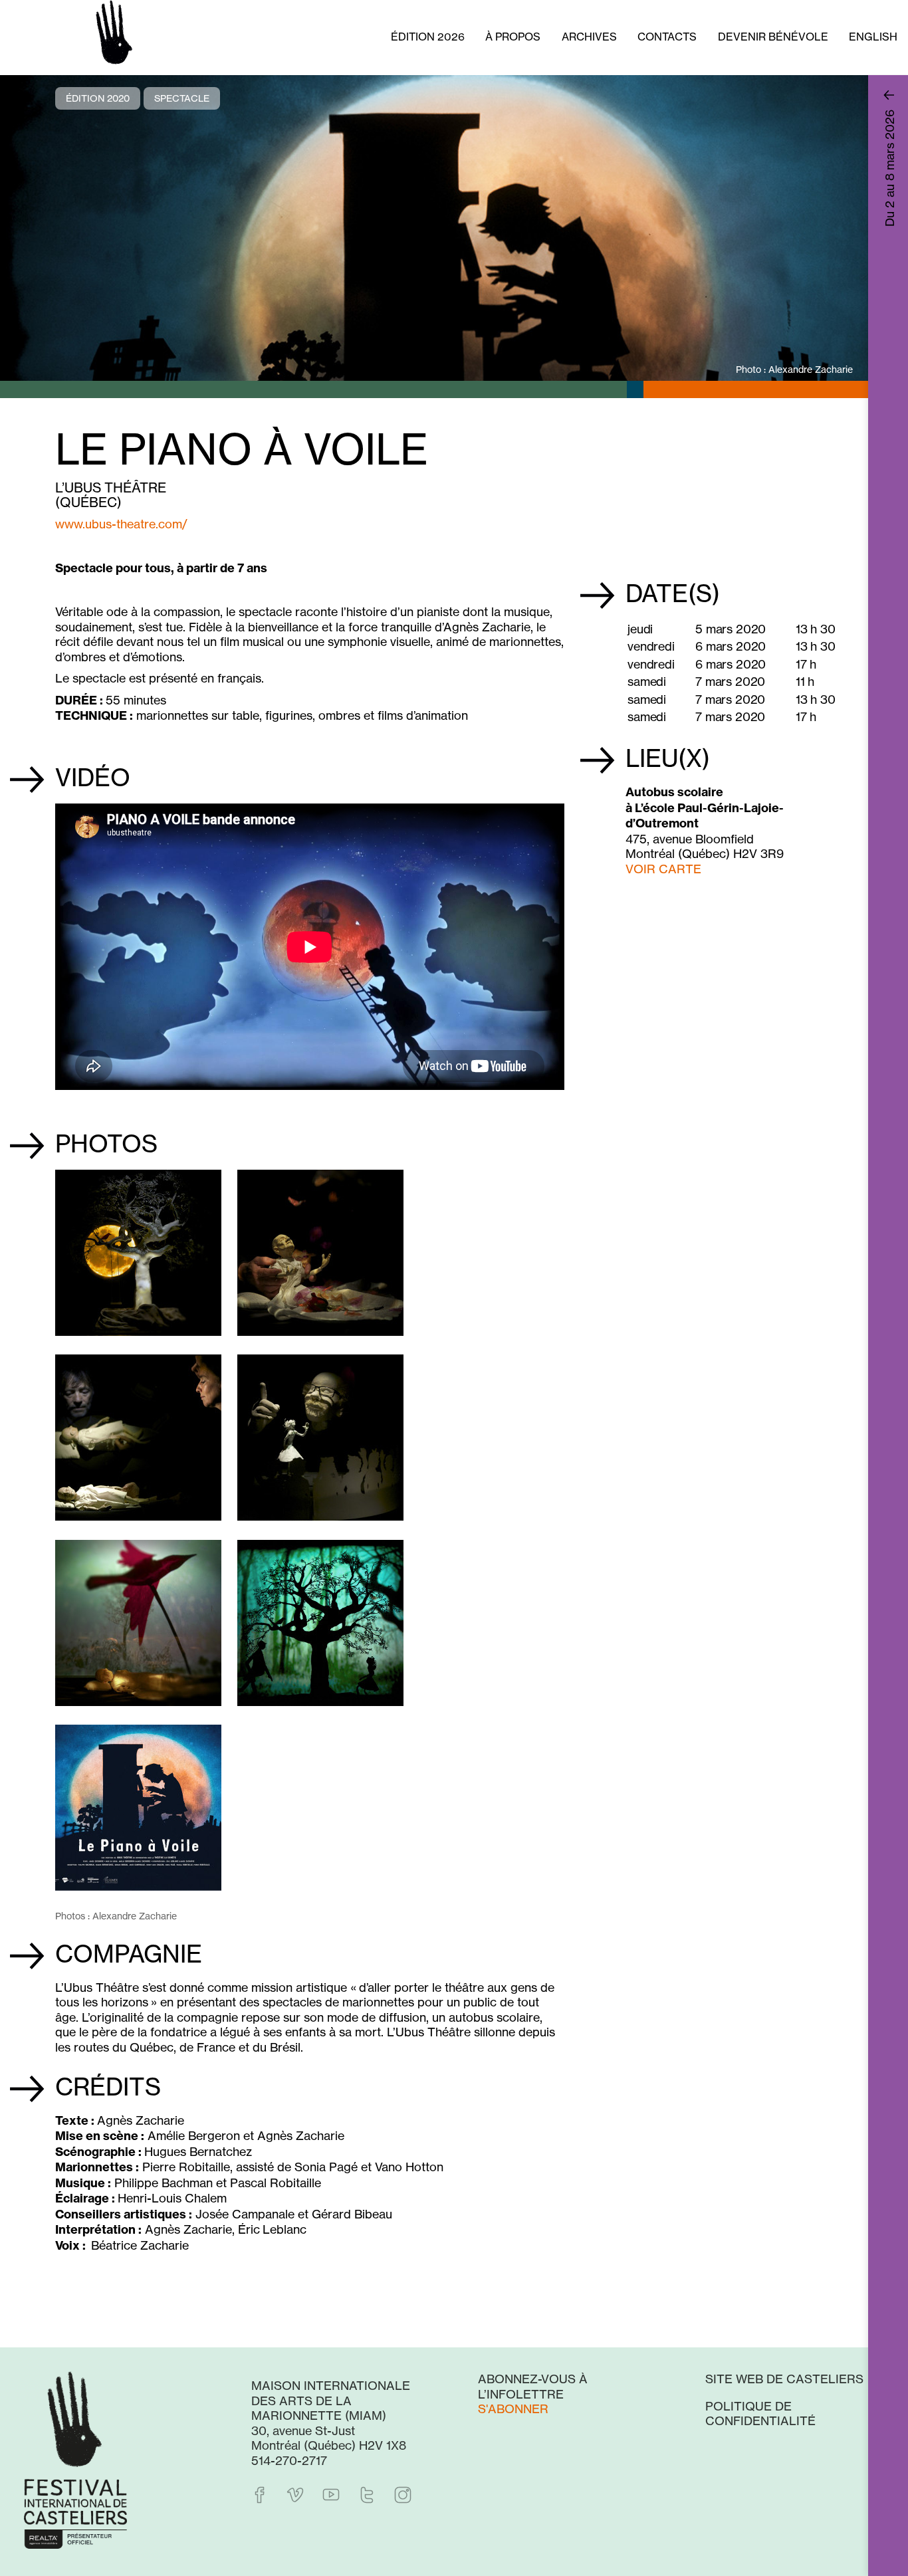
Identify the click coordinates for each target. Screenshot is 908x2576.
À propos (513, 37)
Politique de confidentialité (760, 2414)
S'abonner (513, 2409)
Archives (589, 37)
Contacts (667, 37)
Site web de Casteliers (784, 2379)
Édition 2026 (428, 37)
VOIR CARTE (663, 869)
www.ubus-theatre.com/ (121, 524)
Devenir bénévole (773, 37)
